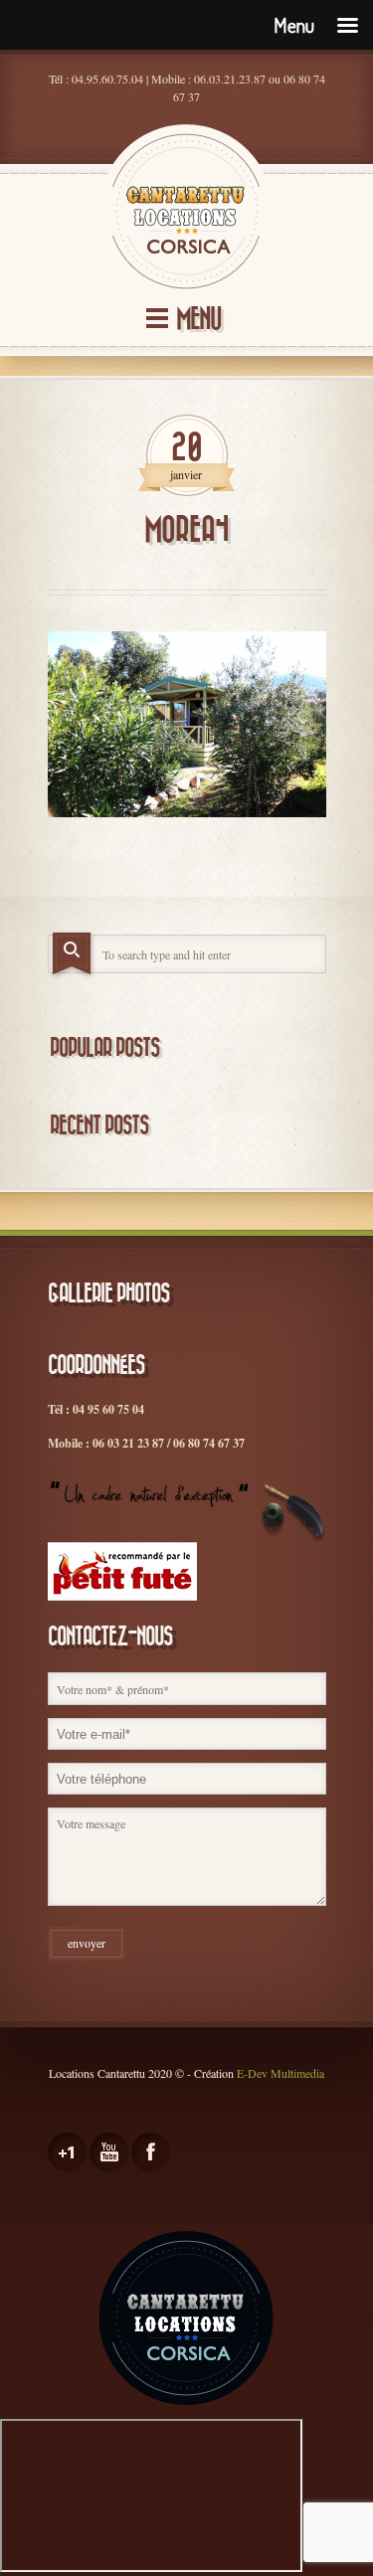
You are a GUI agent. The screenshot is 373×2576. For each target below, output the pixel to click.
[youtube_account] (109, 2152)
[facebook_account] (151, 2152)
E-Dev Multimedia (280, 2073)
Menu (198, 320)
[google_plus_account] (67, 2152)
